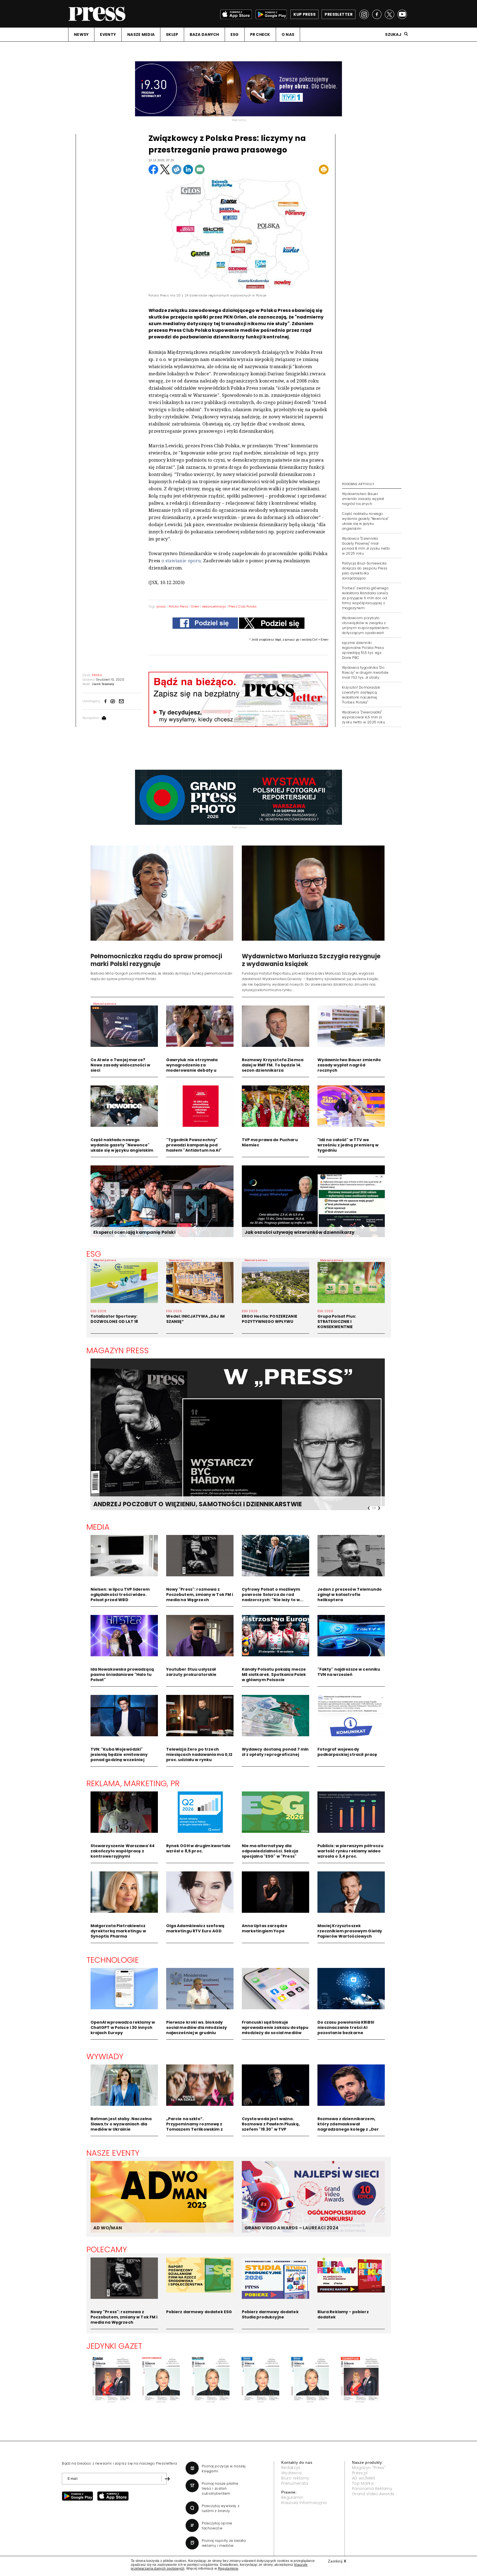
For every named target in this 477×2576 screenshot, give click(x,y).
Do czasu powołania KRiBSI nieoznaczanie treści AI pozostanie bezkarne (346, 2027)
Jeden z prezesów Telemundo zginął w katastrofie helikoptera (350, 1595)
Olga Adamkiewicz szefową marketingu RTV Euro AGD (195, 1928)
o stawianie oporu (181, 561)
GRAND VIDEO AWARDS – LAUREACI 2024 (291, 2228)
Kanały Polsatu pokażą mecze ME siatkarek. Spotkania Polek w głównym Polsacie (274, 1674)
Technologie (113, 1960)
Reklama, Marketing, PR (133, 1783)
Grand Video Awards (373, 2494)
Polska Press (179, 606)
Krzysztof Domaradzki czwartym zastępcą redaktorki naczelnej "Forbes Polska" (361, 695)
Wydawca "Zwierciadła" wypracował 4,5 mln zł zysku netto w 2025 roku (364, 717)
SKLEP (172, 34)
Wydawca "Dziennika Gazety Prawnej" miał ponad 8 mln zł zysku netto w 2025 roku (366, 546)
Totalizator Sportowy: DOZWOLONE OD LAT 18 (114, 1319)
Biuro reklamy (295, 2478)
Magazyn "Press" (369, 2468)
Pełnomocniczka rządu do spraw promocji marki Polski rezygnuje (156, 960)
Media (98, 1527)
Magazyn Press (118, 1350)
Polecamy (107, 2249)
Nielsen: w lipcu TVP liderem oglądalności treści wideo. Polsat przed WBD (120, 1595)
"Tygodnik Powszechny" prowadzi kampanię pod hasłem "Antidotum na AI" (194, 1145)
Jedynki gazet (114, 2346)
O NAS (288, 34)
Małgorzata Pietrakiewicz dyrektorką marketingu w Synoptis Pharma (118, 1931)
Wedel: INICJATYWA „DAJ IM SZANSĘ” (196, 1319)
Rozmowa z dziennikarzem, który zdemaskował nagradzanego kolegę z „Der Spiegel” (348, 2127)
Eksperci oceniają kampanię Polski (134, 1232)
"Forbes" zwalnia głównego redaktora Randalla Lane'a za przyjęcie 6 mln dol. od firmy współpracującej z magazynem (365, 598)
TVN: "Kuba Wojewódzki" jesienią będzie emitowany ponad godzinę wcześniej (119, 1754)
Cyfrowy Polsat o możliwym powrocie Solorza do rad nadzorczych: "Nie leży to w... (273, 1595)
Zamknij (337, 2561)
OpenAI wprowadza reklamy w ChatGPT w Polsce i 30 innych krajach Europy (123, 2027)
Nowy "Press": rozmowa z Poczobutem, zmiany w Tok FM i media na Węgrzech (200, 1595)
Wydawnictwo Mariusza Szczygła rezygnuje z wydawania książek (311, 960)
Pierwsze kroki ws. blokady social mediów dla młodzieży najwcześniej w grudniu (197, 2027)
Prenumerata (295, 2483)
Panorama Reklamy (372, 2489)
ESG (235, 34)
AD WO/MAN (108, 2228)
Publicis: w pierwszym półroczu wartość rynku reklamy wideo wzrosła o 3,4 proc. (350, 1851)
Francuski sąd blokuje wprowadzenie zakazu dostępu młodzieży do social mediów (275, 2027)
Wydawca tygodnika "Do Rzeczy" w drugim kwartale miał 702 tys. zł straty (365, 672)
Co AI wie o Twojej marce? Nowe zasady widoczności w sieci (120, 1065)
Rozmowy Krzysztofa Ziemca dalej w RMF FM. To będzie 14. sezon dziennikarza (273, 1065)
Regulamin (292, 2497)
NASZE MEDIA (141, 34)
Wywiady (105, 2056)
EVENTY (108, 34)
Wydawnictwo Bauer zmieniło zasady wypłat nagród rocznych (363, 499)
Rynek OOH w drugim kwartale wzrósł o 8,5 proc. (198, 1848)
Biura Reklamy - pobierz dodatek (343, 2314)
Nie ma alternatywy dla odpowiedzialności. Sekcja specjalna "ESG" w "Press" (270, 1851)
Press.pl (360, 2473)
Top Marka (363, 2483)
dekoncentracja (214, 606)
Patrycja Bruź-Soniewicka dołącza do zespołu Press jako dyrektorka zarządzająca (365, 571)
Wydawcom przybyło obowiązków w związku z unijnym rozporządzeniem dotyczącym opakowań (365, 625)
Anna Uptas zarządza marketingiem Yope (265, 1928)
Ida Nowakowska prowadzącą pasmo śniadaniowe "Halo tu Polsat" (122, 1674)
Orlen (195, 606)
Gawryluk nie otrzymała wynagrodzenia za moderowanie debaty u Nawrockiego (192, 1068)
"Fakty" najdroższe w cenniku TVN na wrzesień (349, 1672)
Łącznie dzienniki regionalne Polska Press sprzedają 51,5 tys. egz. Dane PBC (363, 650)
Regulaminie (228, 2569)
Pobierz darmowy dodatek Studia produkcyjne (270, 2314)
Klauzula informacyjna (304, 2503)
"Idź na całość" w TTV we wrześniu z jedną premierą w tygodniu (348, 1145)
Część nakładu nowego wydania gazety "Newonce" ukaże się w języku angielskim (365, 521)
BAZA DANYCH (204, 34)
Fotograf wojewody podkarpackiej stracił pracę (347, 1752)
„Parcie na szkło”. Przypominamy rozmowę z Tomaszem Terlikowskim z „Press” (194, 2127)
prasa (161, 606)
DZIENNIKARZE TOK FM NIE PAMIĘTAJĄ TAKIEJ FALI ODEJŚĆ (183, 1504)
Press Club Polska (243, 606)
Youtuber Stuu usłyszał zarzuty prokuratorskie (191, 1672)
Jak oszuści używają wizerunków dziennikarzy (300, 1232)
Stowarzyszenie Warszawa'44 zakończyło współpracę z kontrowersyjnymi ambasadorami (123, 1854)
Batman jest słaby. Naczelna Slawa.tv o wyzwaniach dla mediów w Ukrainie (121, 2124)
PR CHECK (260, 34)
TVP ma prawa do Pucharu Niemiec (270, 1142)
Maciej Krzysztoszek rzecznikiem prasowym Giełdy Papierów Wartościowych (350, 1931)
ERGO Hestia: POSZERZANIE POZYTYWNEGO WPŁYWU (270, 1319)
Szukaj (393, 34)
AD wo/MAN (363, 2478)
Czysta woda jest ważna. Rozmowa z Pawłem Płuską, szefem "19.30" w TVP (271, 2124)
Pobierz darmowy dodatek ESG (199, 2312)
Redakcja (291, 2468)
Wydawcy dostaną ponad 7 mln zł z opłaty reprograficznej (275, 1752)
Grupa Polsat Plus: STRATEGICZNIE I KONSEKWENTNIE (337, 1322)
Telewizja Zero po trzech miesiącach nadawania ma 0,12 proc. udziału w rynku (199, 1754)
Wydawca (291, 2473)
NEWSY (81, 34)
